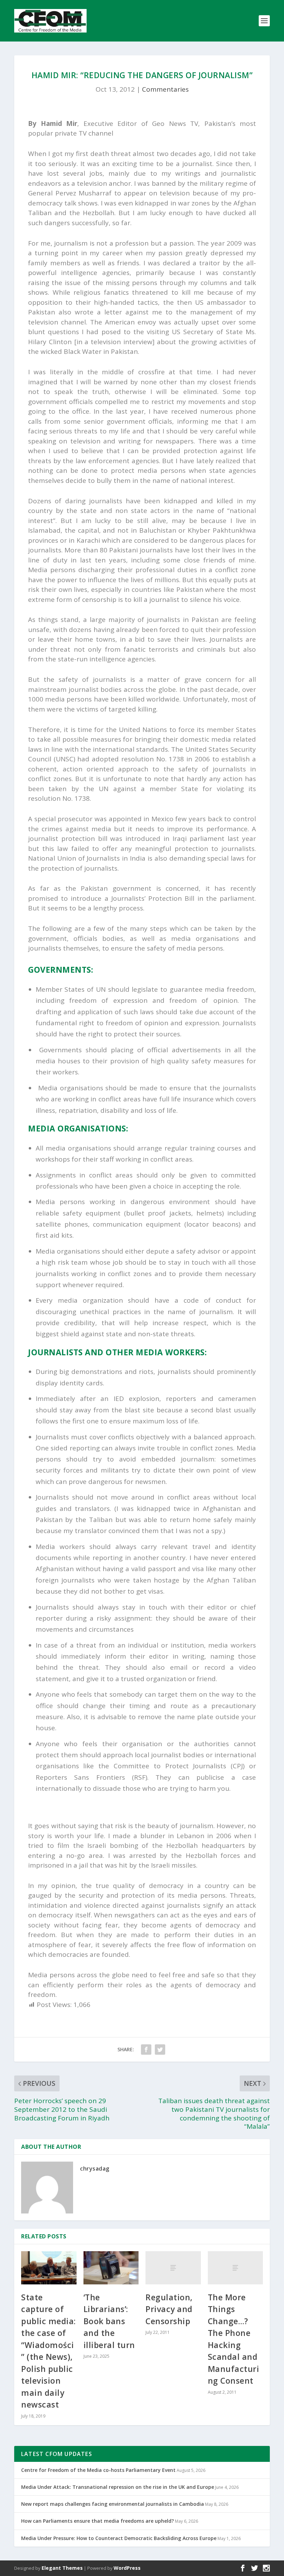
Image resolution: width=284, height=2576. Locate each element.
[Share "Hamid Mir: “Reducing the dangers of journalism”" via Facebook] (146, 2050)
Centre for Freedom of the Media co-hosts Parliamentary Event (98, 2470)
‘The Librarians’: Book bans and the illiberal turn (109, 2321)
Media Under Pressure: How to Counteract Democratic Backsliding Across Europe (119, 2538)
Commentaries (165, 89)
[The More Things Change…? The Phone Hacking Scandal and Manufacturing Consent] (236, 2268)
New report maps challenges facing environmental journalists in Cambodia (113, 2504)
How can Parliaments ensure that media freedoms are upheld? (97, 2521)
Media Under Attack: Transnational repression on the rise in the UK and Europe (118, 2487)
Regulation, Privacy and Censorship (169, 2309)
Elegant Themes (62, 2568)
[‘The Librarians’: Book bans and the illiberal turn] (111, 2268)
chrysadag (95, 2169)
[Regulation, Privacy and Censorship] (173, 2268)
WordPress (127, 2568)
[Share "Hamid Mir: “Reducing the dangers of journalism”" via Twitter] (160, 2050)
